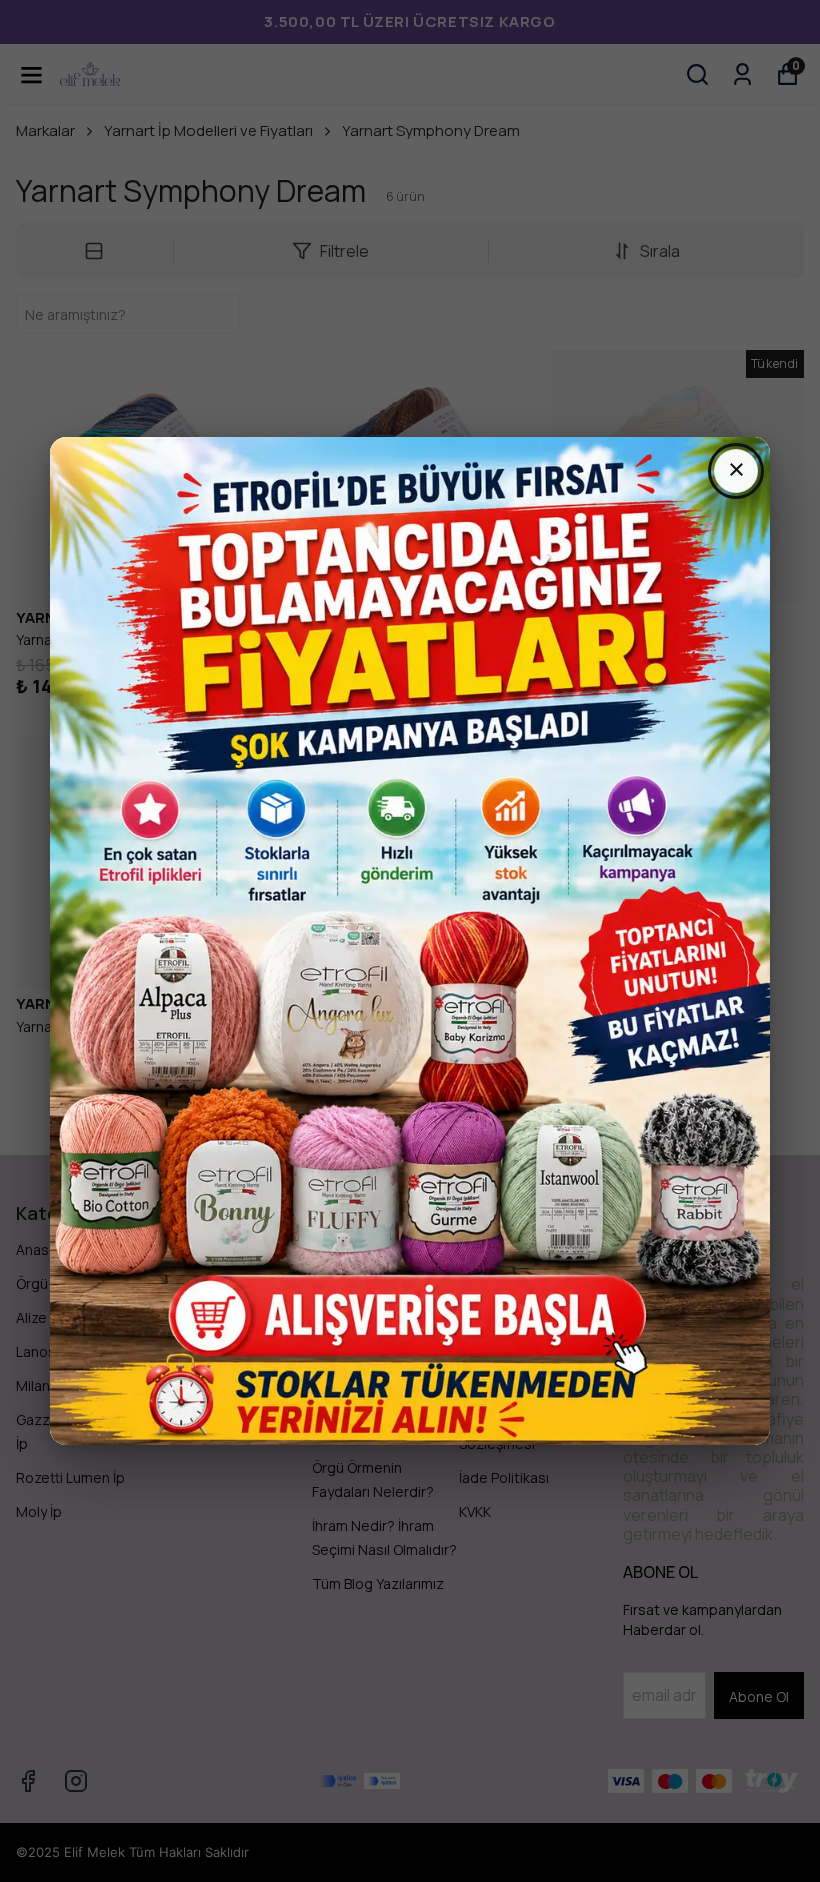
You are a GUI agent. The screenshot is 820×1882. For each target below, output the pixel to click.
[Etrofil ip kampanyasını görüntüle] (410, 941)
